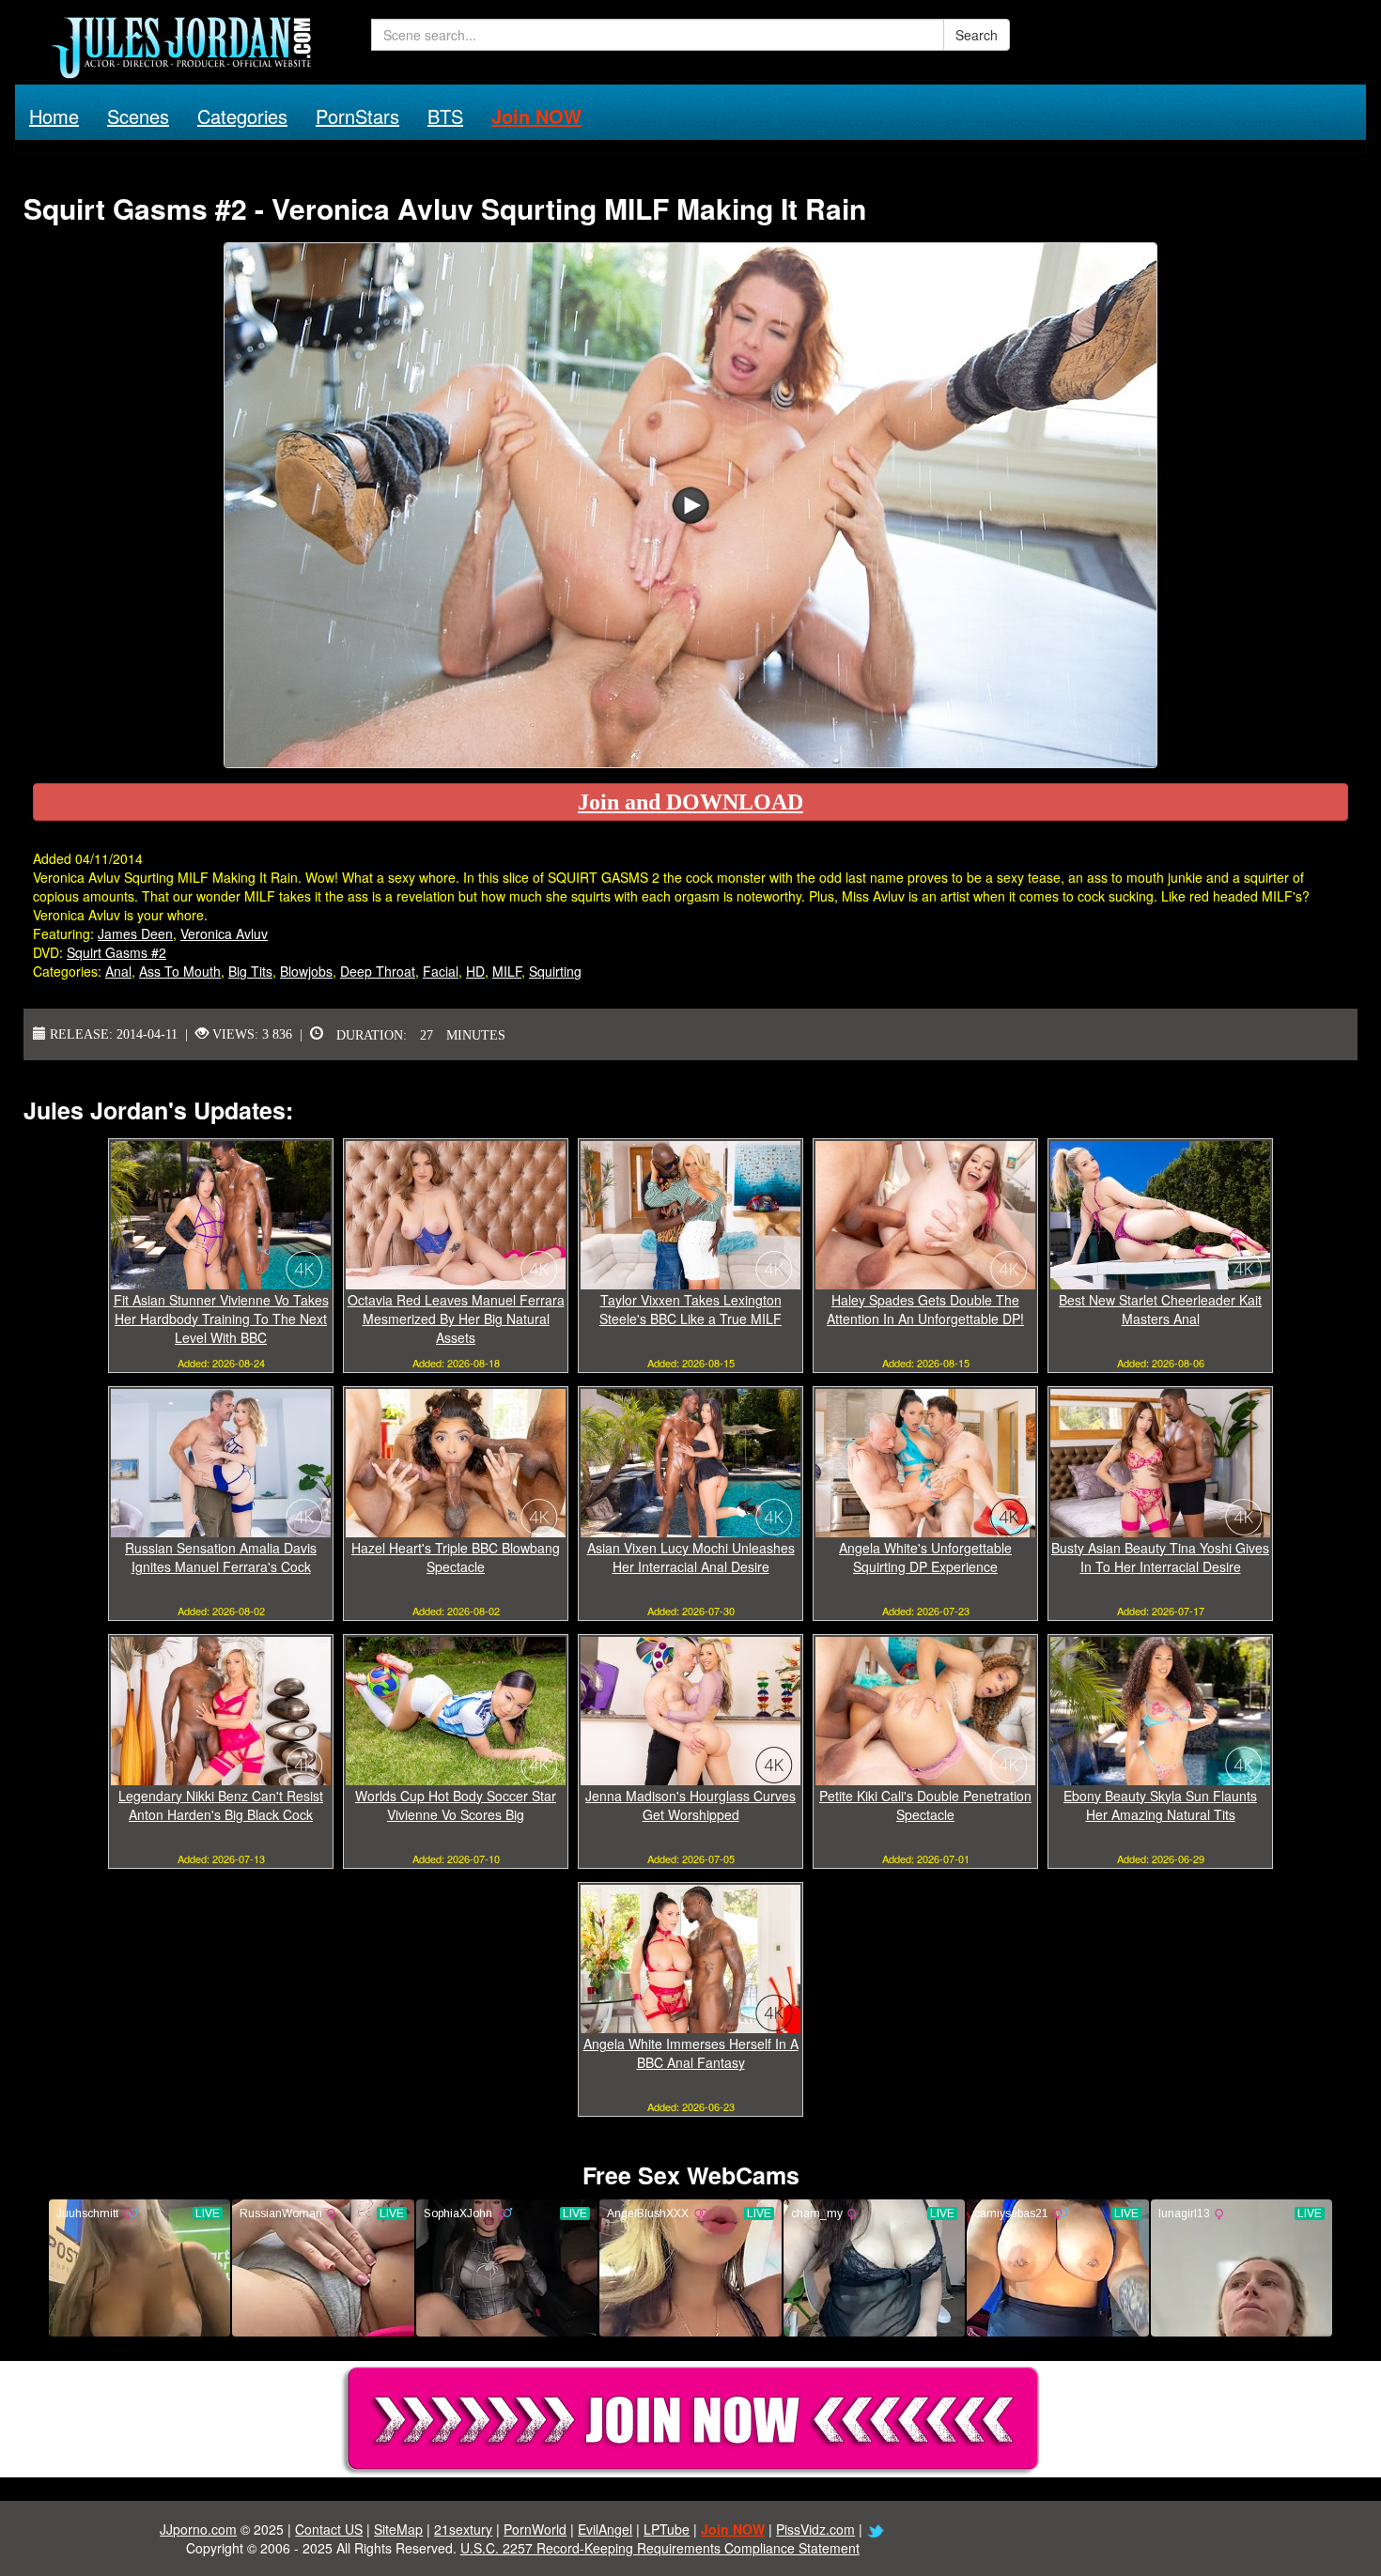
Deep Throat (378, 971)
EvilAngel (605, 2529)
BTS (445, 116)
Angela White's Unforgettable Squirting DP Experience (925, 1557)
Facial (441, 971)
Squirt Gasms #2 (116, 952)
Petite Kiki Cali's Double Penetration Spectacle (925, 1805)
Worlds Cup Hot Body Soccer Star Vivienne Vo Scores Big (456, 1805)
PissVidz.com (815, 2529)
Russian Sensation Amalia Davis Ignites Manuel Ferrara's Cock (221, 1557)
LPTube (667, 2529)
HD (475, 971)
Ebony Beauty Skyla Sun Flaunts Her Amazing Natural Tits (1160, 1805)
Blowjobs (306, 971)
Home (54, 116)
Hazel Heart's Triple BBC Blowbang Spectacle (456, 1557)
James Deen (135, 933)
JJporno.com (198, 2529)
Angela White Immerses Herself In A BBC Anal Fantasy (691, 2053)
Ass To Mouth (180, 971)
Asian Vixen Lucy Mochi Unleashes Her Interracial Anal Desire (691, 1557)
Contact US (329, 2529)
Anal (118, 971)
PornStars (357, 116)
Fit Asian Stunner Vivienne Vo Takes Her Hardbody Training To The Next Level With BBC (221, 1319)
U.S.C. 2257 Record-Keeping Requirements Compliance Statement (660, 2548)
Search (977, 35)
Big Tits (250, 971)
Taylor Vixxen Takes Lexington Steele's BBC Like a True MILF (690, 1309)
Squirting (555, 971)
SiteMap (398, 2529)
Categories (242, 116)
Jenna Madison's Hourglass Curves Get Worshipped (690, 1805)
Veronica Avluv (224, 933)
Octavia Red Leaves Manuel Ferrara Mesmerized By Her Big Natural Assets (456, 1319)
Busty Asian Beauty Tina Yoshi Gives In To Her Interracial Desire (1160, 1557)
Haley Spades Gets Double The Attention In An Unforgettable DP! (925, 1309)
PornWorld (535, 2529)
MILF (507, 971)
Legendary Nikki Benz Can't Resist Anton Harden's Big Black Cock (221, 1805)
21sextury (463, 2529)
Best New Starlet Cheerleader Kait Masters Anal (1160, 1309)
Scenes (138, 116)
